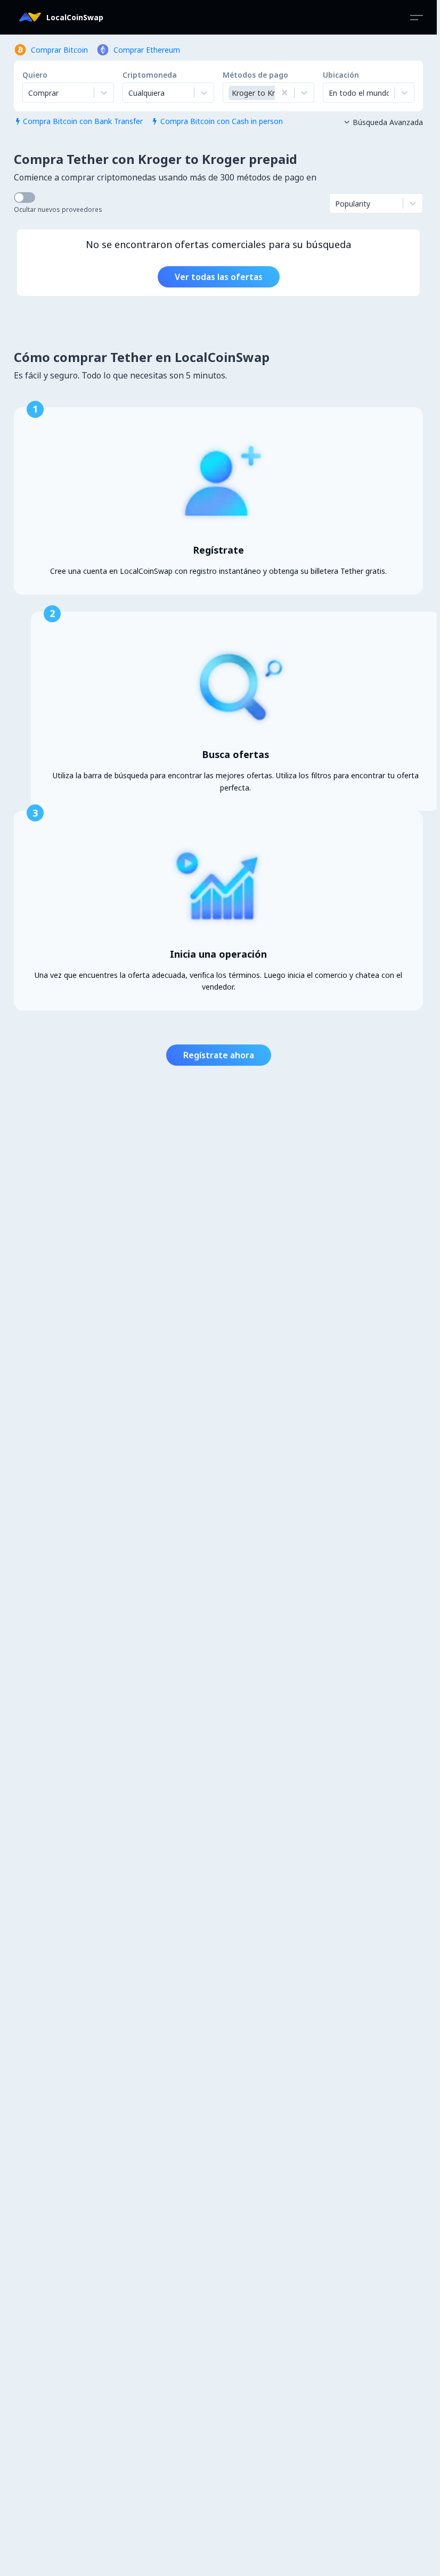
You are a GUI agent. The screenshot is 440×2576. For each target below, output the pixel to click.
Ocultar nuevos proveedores (58, 209)
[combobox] (129, 93)
